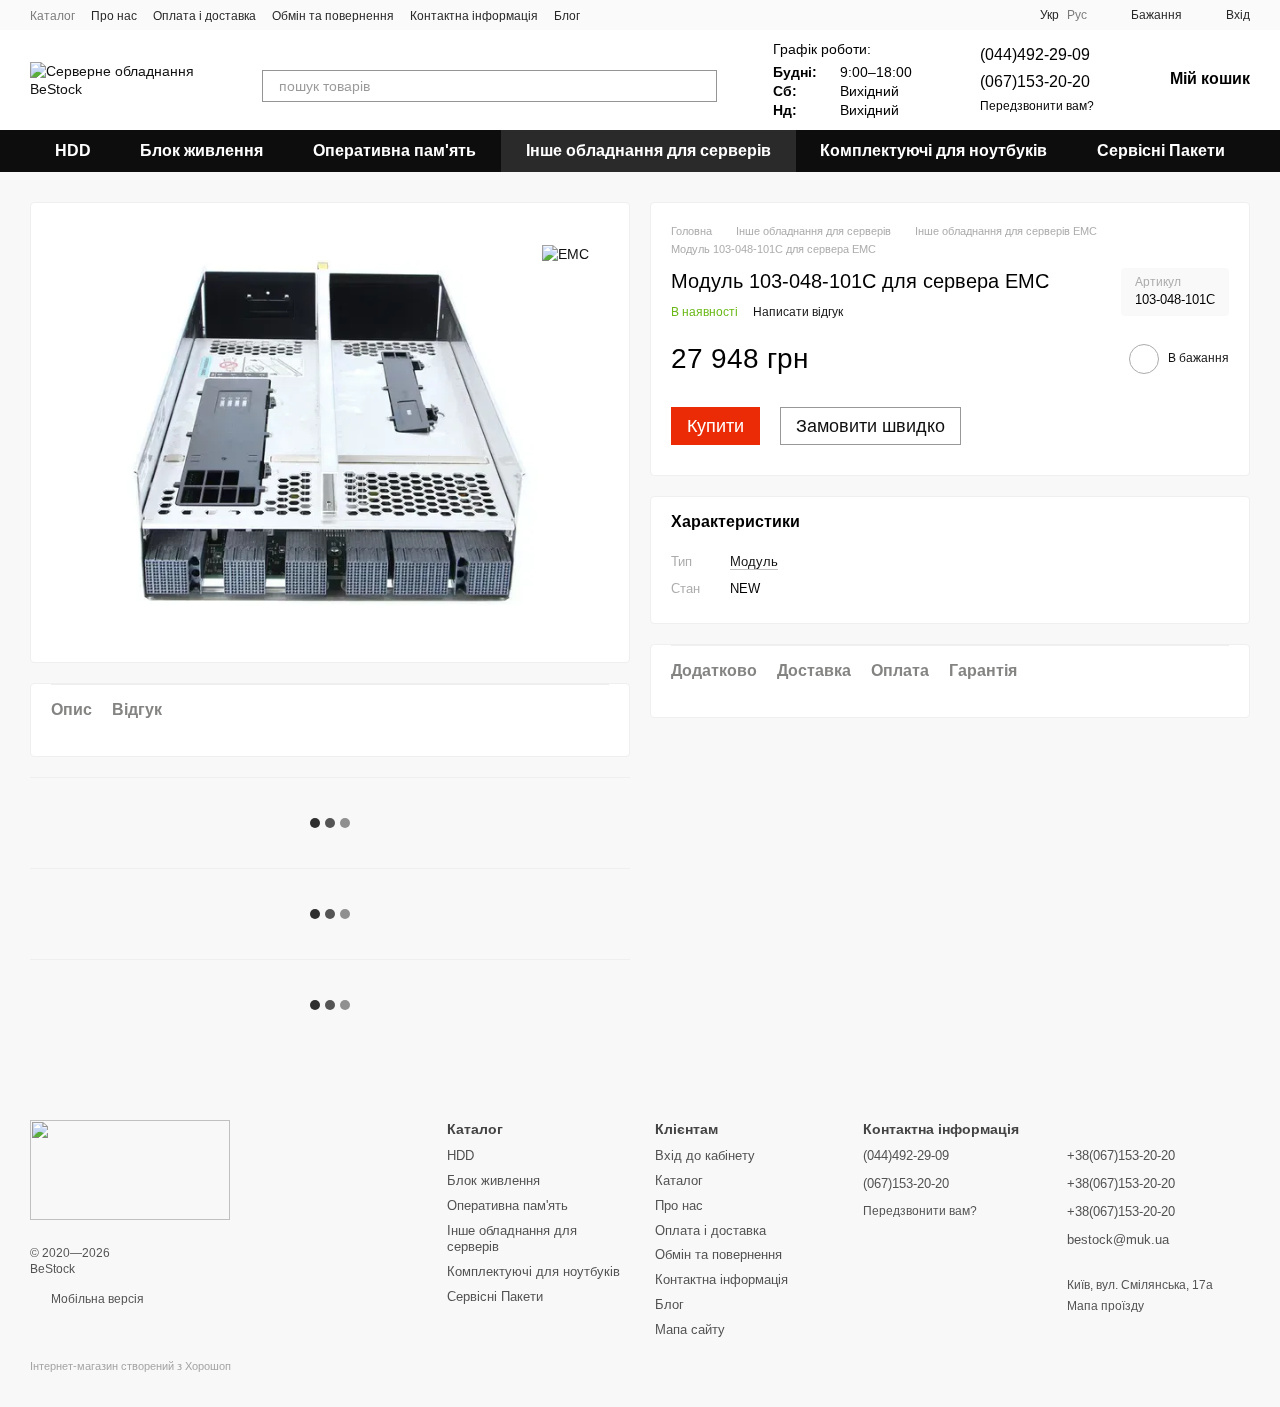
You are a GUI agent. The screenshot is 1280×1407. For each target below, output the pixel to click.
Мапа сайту (690, 1329)
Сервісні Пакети (1161, 150)
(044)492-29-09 (1035, 54)
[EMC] (565, 252)
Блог (567, 16)
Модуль (754, 561)
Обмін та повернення (333, 16)
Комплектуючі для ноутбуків (933, 150)
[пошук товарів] (701, 86)
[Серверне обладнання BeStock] (130, 1169)
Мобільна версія (96, 1299)
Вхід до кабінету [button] (705, 1155)
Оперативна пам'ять (394, 150)
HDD (73, 150)
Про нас (114, 16)
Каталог (52, 16)
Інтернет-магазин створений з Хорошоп (130, 1366)
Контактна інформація (474, 16)
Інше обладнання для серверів (648, 150)
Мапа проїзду (1105, 1306)
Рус (1077, 15)
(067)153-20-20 (1035, 81)
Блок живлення (201, 150)
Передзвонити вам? (1037, 106)
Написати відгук (798, 313)
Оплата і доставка (204, 16)
